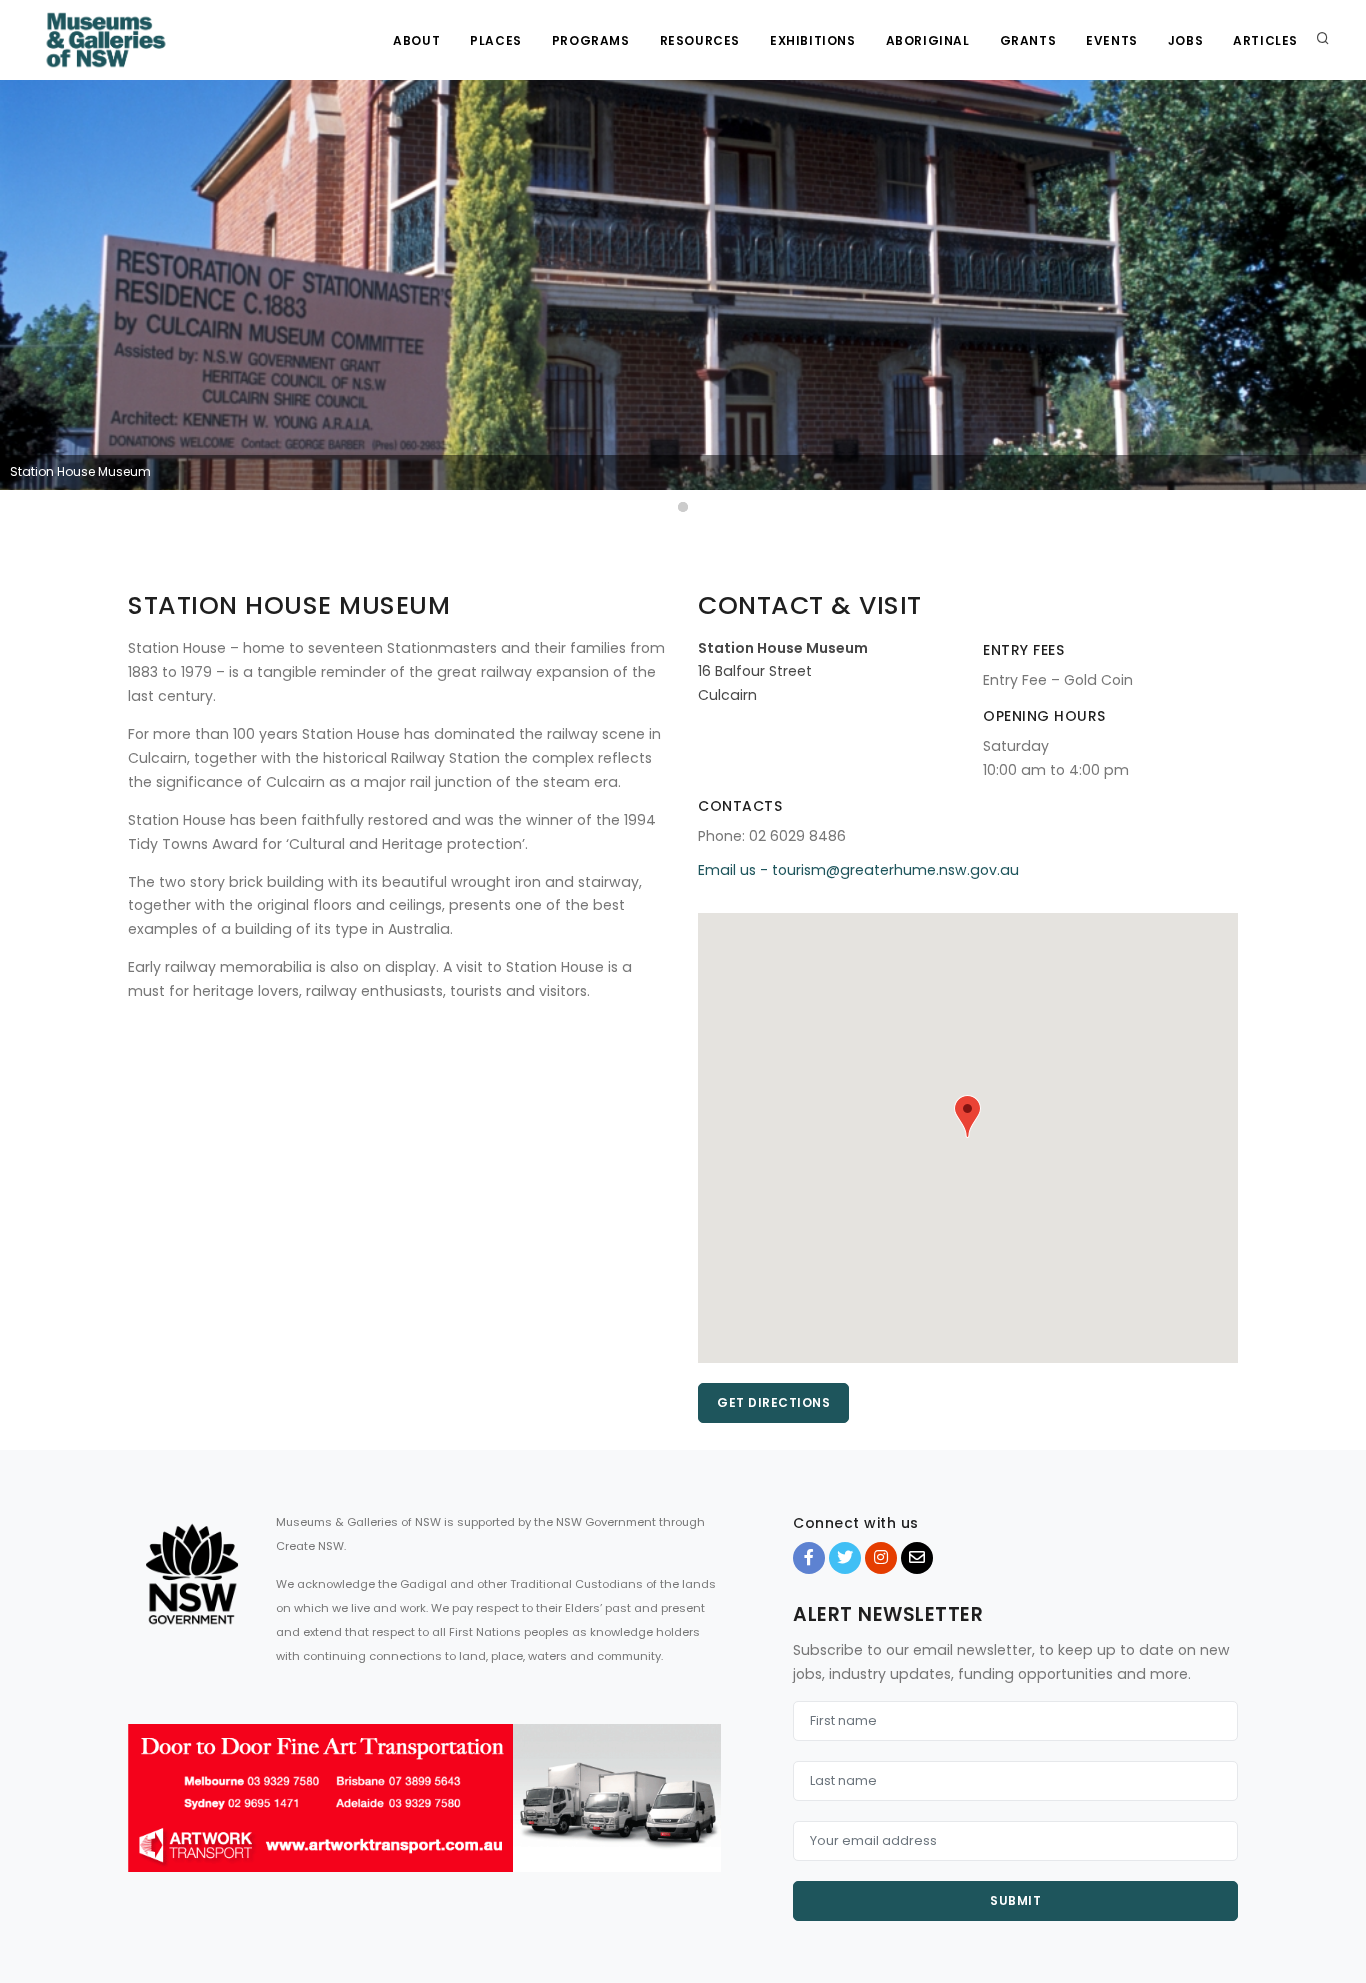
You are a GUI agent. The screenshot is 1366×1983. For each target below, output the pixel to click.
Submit (1015, 1900)
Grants (1028, 40)
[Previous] (20, 299)
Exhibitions (813, 40)
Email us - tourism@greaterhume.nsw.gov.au (858, 870)
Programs (591, 40)
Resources (700, 40)
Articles (1265, 40)
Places (496, 40)
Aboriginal (928, 40)
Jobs (1185, 40)
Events (1112, 40)
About (416, 40)
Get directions (773, 1402)
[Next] (1346, 299)
